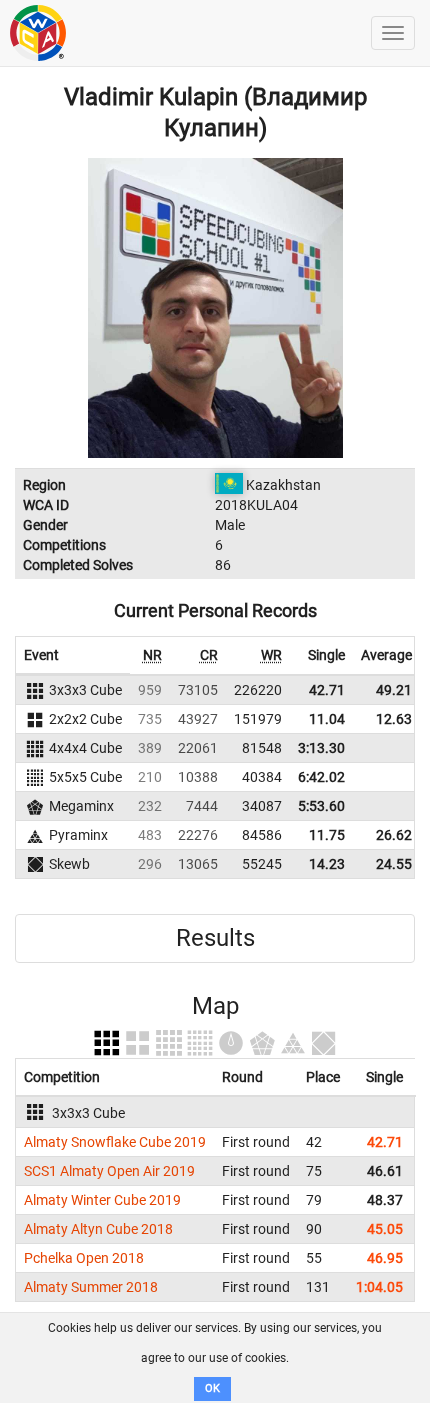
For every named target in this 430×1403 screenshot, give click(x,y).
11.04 (327, 719)
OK (212, 1388)
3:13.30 (321, 748)
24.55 (394, 864)
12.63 (394, 719)
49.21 (394, 690)
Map (215, 1006)
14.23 (327, 864)
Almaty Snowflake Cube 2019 (115, 1142)
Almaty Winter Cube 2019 (102, 1200)
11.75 (327, 835)
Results (215, 938)
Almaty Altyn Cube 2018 (98, 1229)
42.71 (327, 690)
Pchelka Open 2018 (84, 1258)
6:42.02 (321, 777)
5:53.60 (321, 806)
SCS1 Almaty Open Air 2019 (109, 1171)
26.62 (394, 835)
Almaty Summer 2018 (91, 1287)
